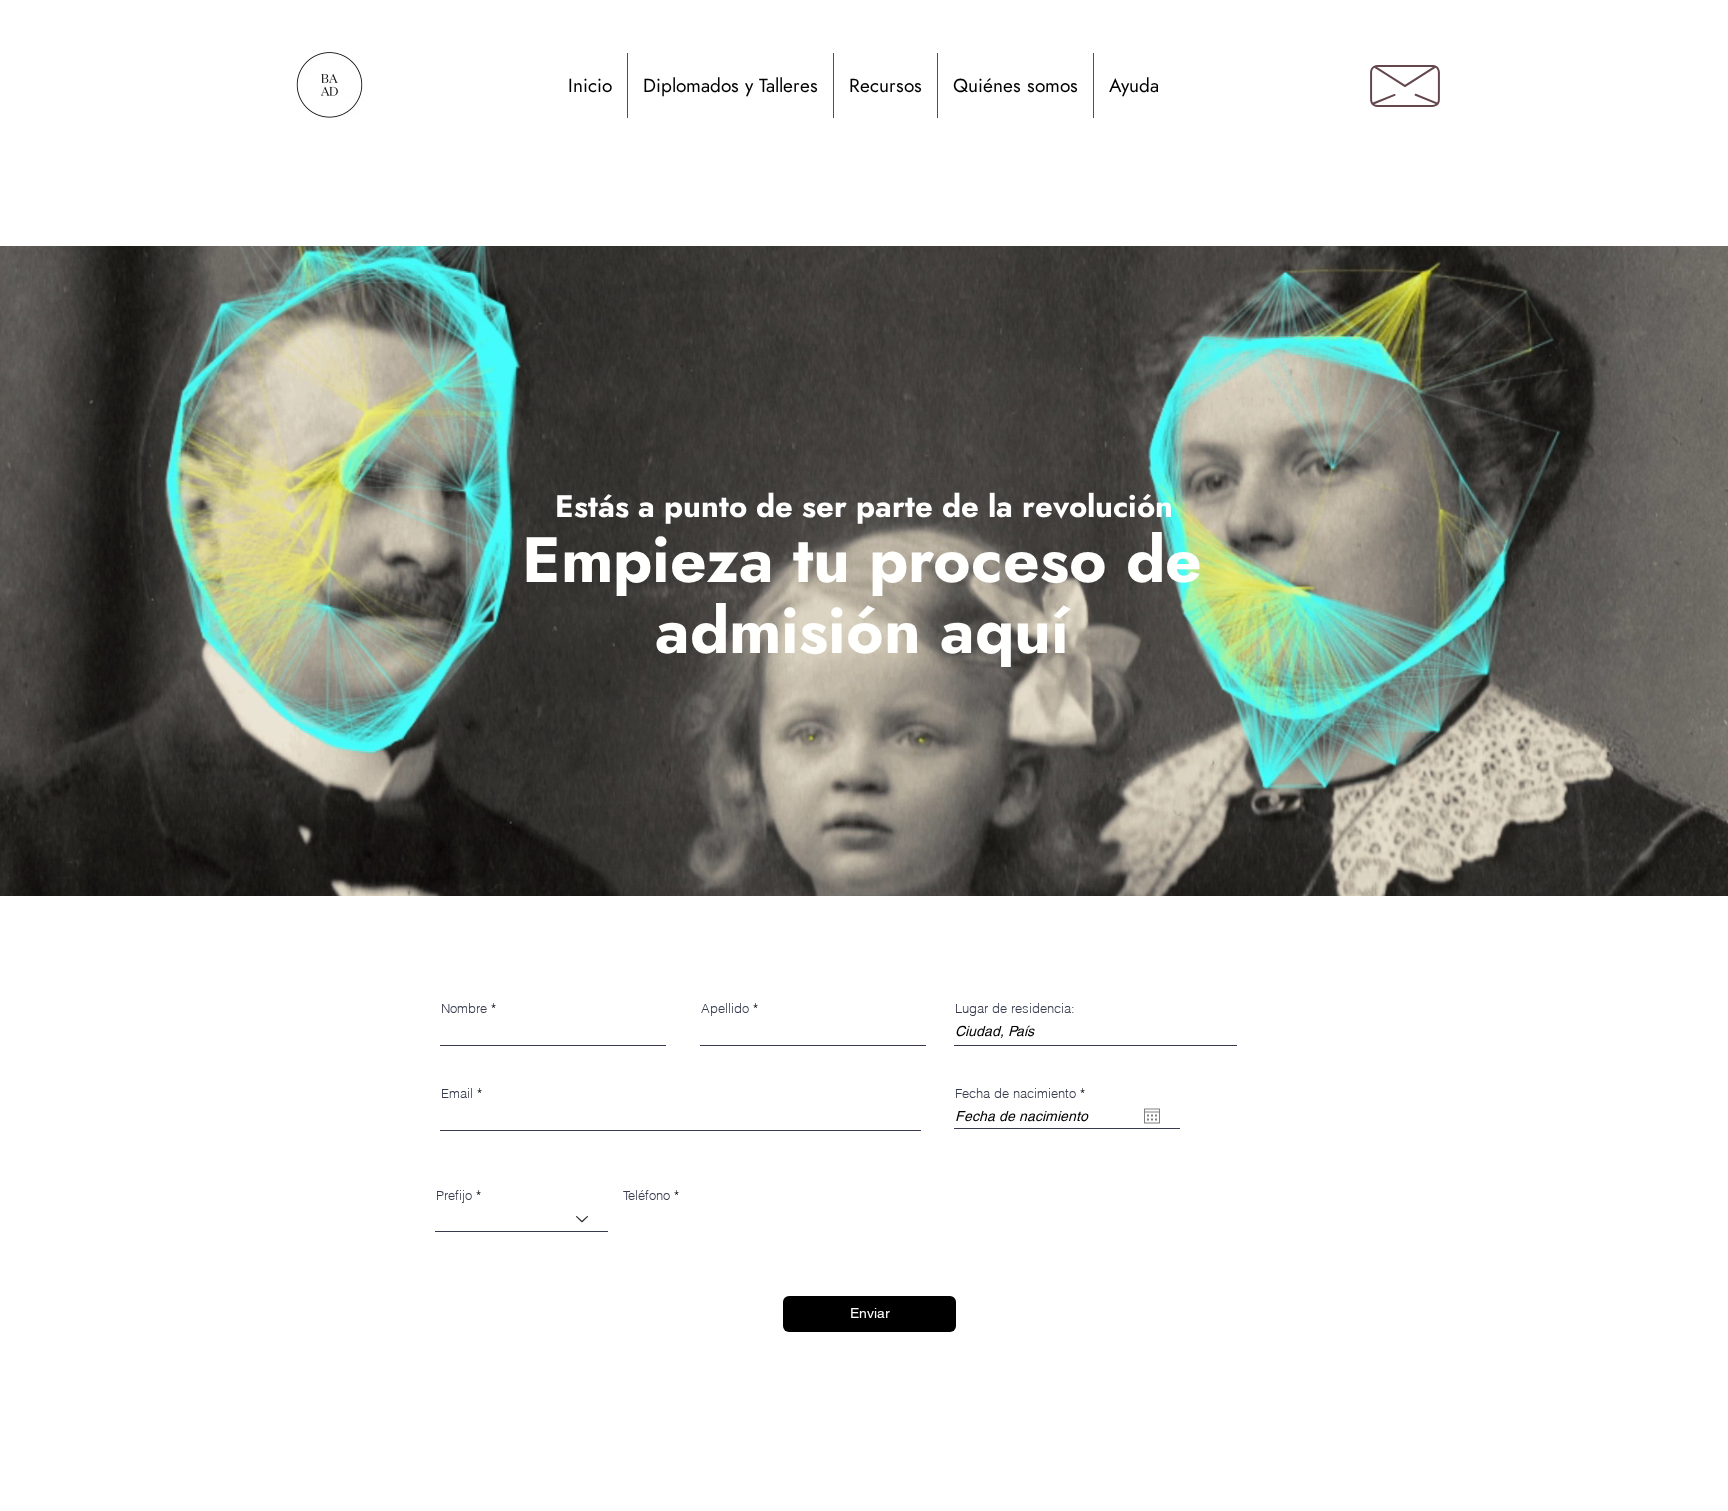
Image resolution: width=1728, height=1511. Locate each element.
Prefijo (454, 1195)
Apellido (725, 1008)
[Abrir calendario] (1152, 1116)
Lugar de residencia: (1015, 1008)
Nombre (464, 1008)
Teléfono (646, 1195)
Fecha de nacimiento (1023, 1093)
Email (457, 1093)
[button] (730, 85)
